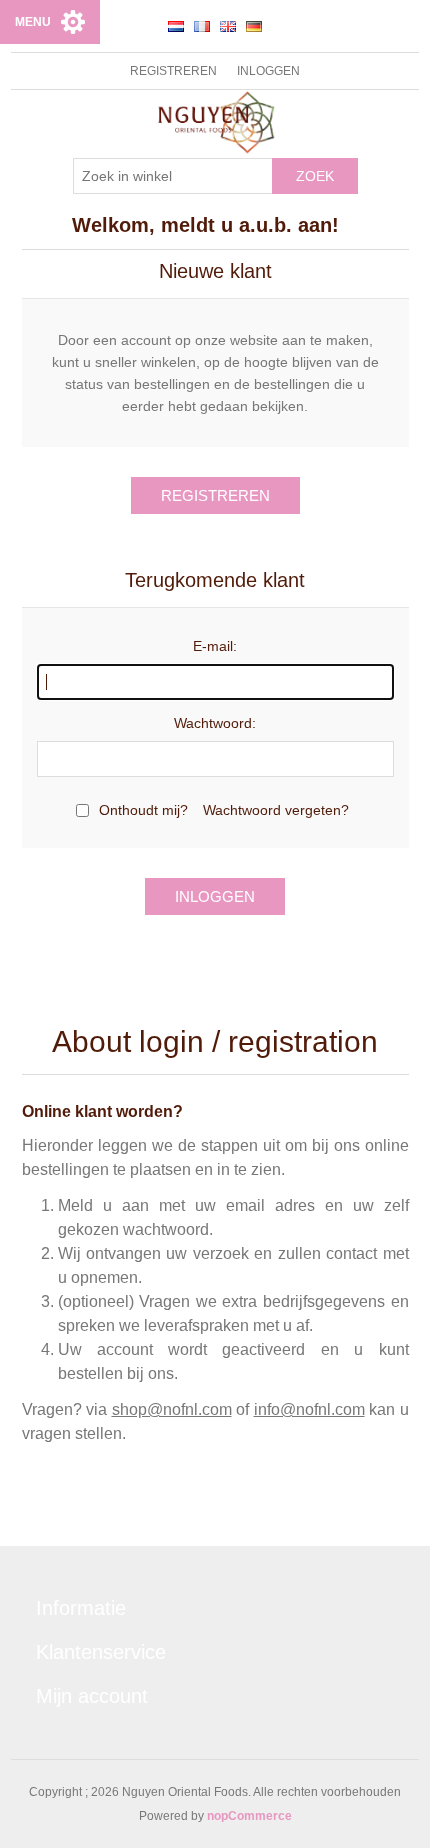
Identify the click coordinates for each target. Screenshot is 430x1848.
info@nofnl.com (309, 1409)
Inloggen (268, 71)
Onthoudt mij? (143, 810)
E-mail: (215, 646)
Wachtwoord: (215, 723)
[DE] (254, 26)
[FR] (202, 26)
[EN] (228, 26)
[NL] (176, 26)
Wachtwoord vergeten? (276, 810)
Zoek (315, 176)
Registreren (173, 71)
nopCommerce (249, 1816)
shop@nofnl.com (172, 1409)
